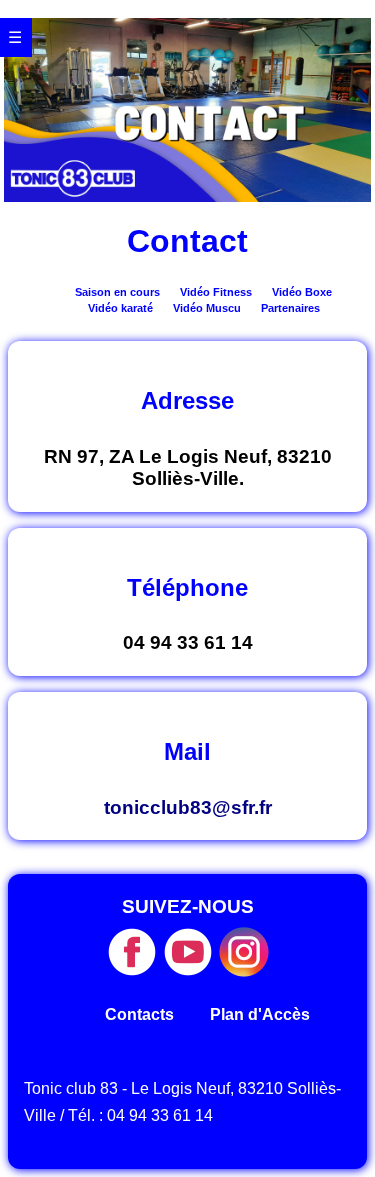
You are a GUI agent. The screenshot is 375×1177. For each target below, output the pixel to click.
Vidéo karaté (120, 308)
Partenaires (290, 308)
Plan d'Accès (260, 1014)
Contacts (139, 1014)
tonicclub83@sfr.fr (188, 807)
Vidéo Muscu (207, 308)
